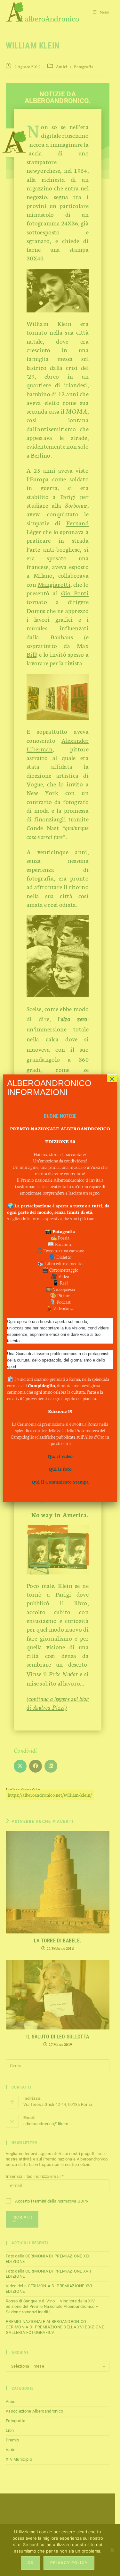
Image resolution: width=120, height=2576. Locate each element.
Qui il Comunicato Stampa (60, 1482)
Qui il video (60, 1456)
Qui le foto (60, 1469)
